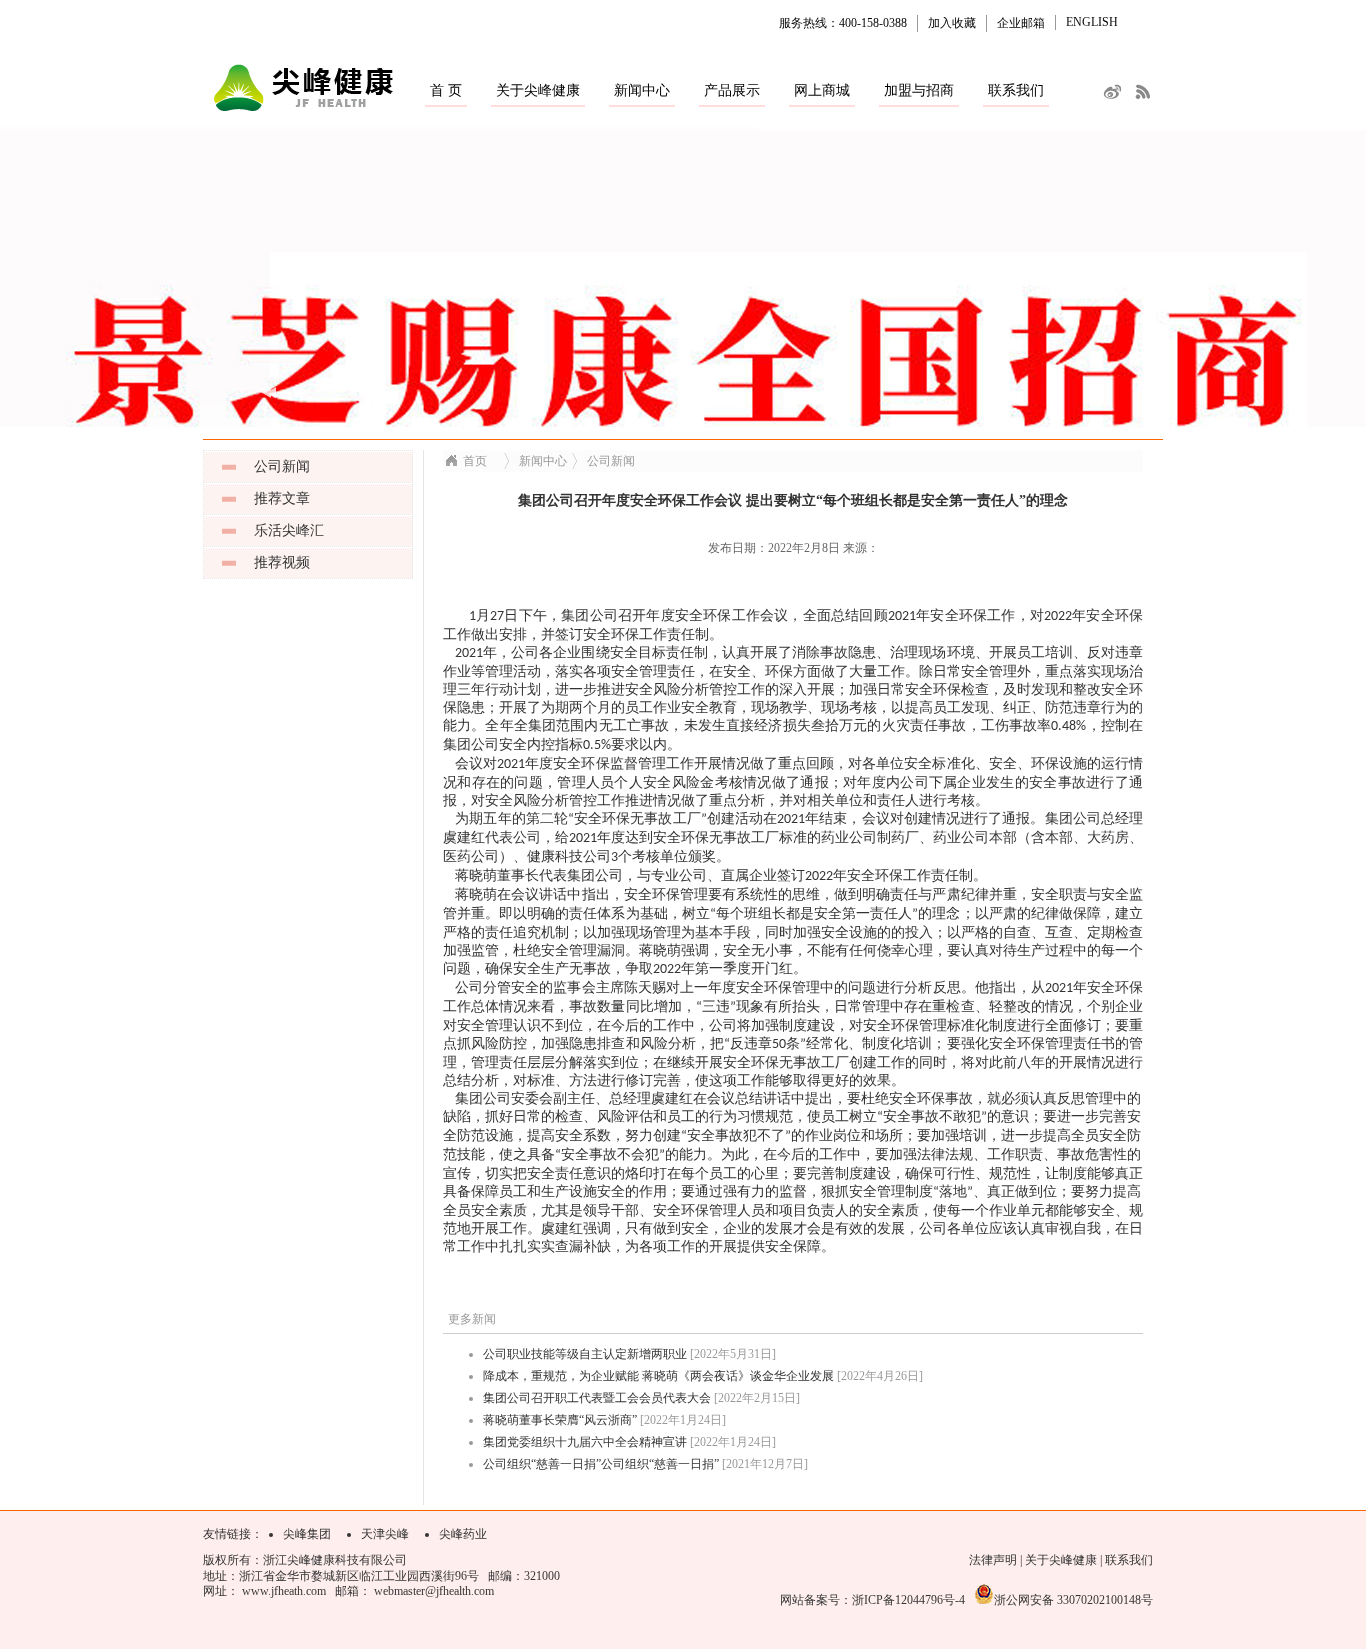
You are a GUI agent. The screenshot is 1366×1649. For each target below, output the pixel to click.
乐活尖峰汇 (289, 530)
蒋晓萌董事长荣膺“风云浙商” (560, 1420)
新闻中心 (642, 90)
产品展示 (732, 90)
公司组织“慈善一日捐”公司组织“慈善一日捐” (601, 1464)
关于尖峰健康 (538, 90)
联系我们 (1016, 90)
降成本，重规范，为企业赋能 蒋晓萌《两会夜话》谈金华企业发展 (658, 1376)
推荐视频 (282, 562)
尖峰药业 (463, 1534)
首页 (475, 461)
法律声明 (993, 1560)
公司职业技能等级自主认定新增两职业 (585, 1354)
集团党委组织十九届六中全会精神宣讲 (585, 1442)
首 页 (446, 90)
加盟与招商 (919, 90)
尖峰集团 (307, 1534)
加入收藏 (952, 23)
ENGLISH (1092, 22)
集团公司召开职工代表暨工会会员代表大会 (597, 1398)
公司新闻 (282, 466)
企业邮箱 (1021, 23)
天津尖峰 (385, 1534)
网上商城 (822, 90)
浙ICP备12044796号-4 (908, 1600)
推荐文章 (282, 498)
